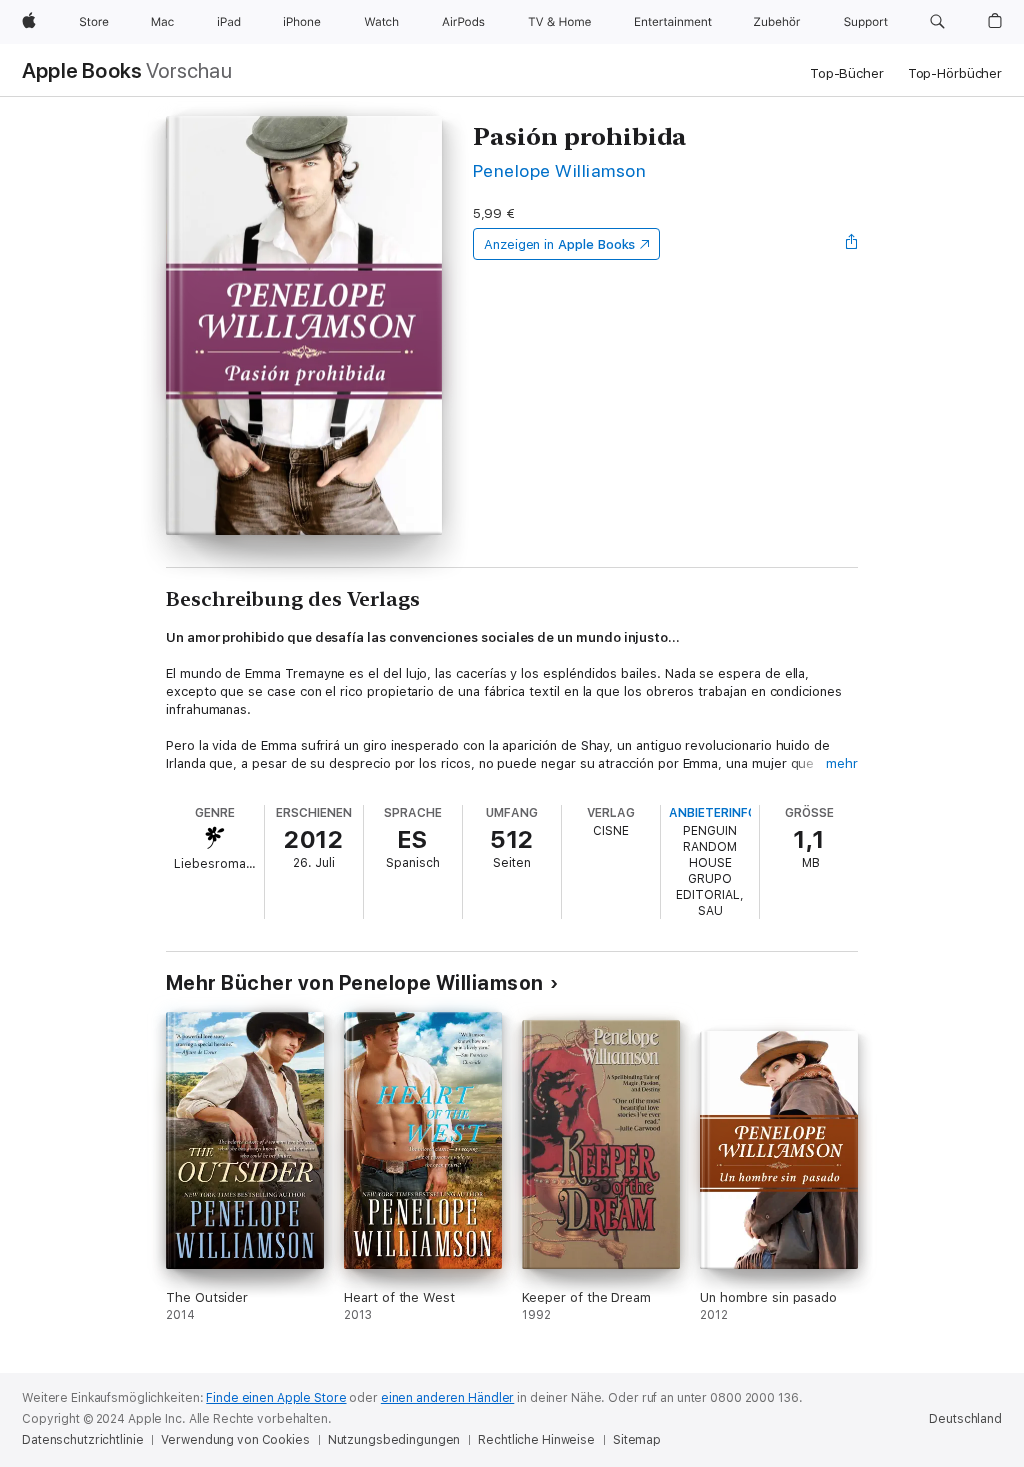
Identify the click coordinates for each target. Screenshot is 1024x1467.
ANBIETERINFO (713, 813)
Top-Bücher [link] (847, 73)
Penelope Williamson (559, 170)
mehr (842, 763)
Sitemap (637, 1440)
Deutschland (965, 1419)
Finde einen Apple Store (276, 1398)
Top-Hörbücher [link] (955, 73)
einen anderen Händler (447, 1398)
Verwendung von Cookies (235, 1440)
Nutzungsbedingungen (394, 1440)
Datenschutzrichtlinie (82, 1440)
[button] (937, 22)
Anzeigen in (560, 244)
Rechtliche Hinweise (536, 1440)
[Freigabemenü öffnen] (852, 244)
